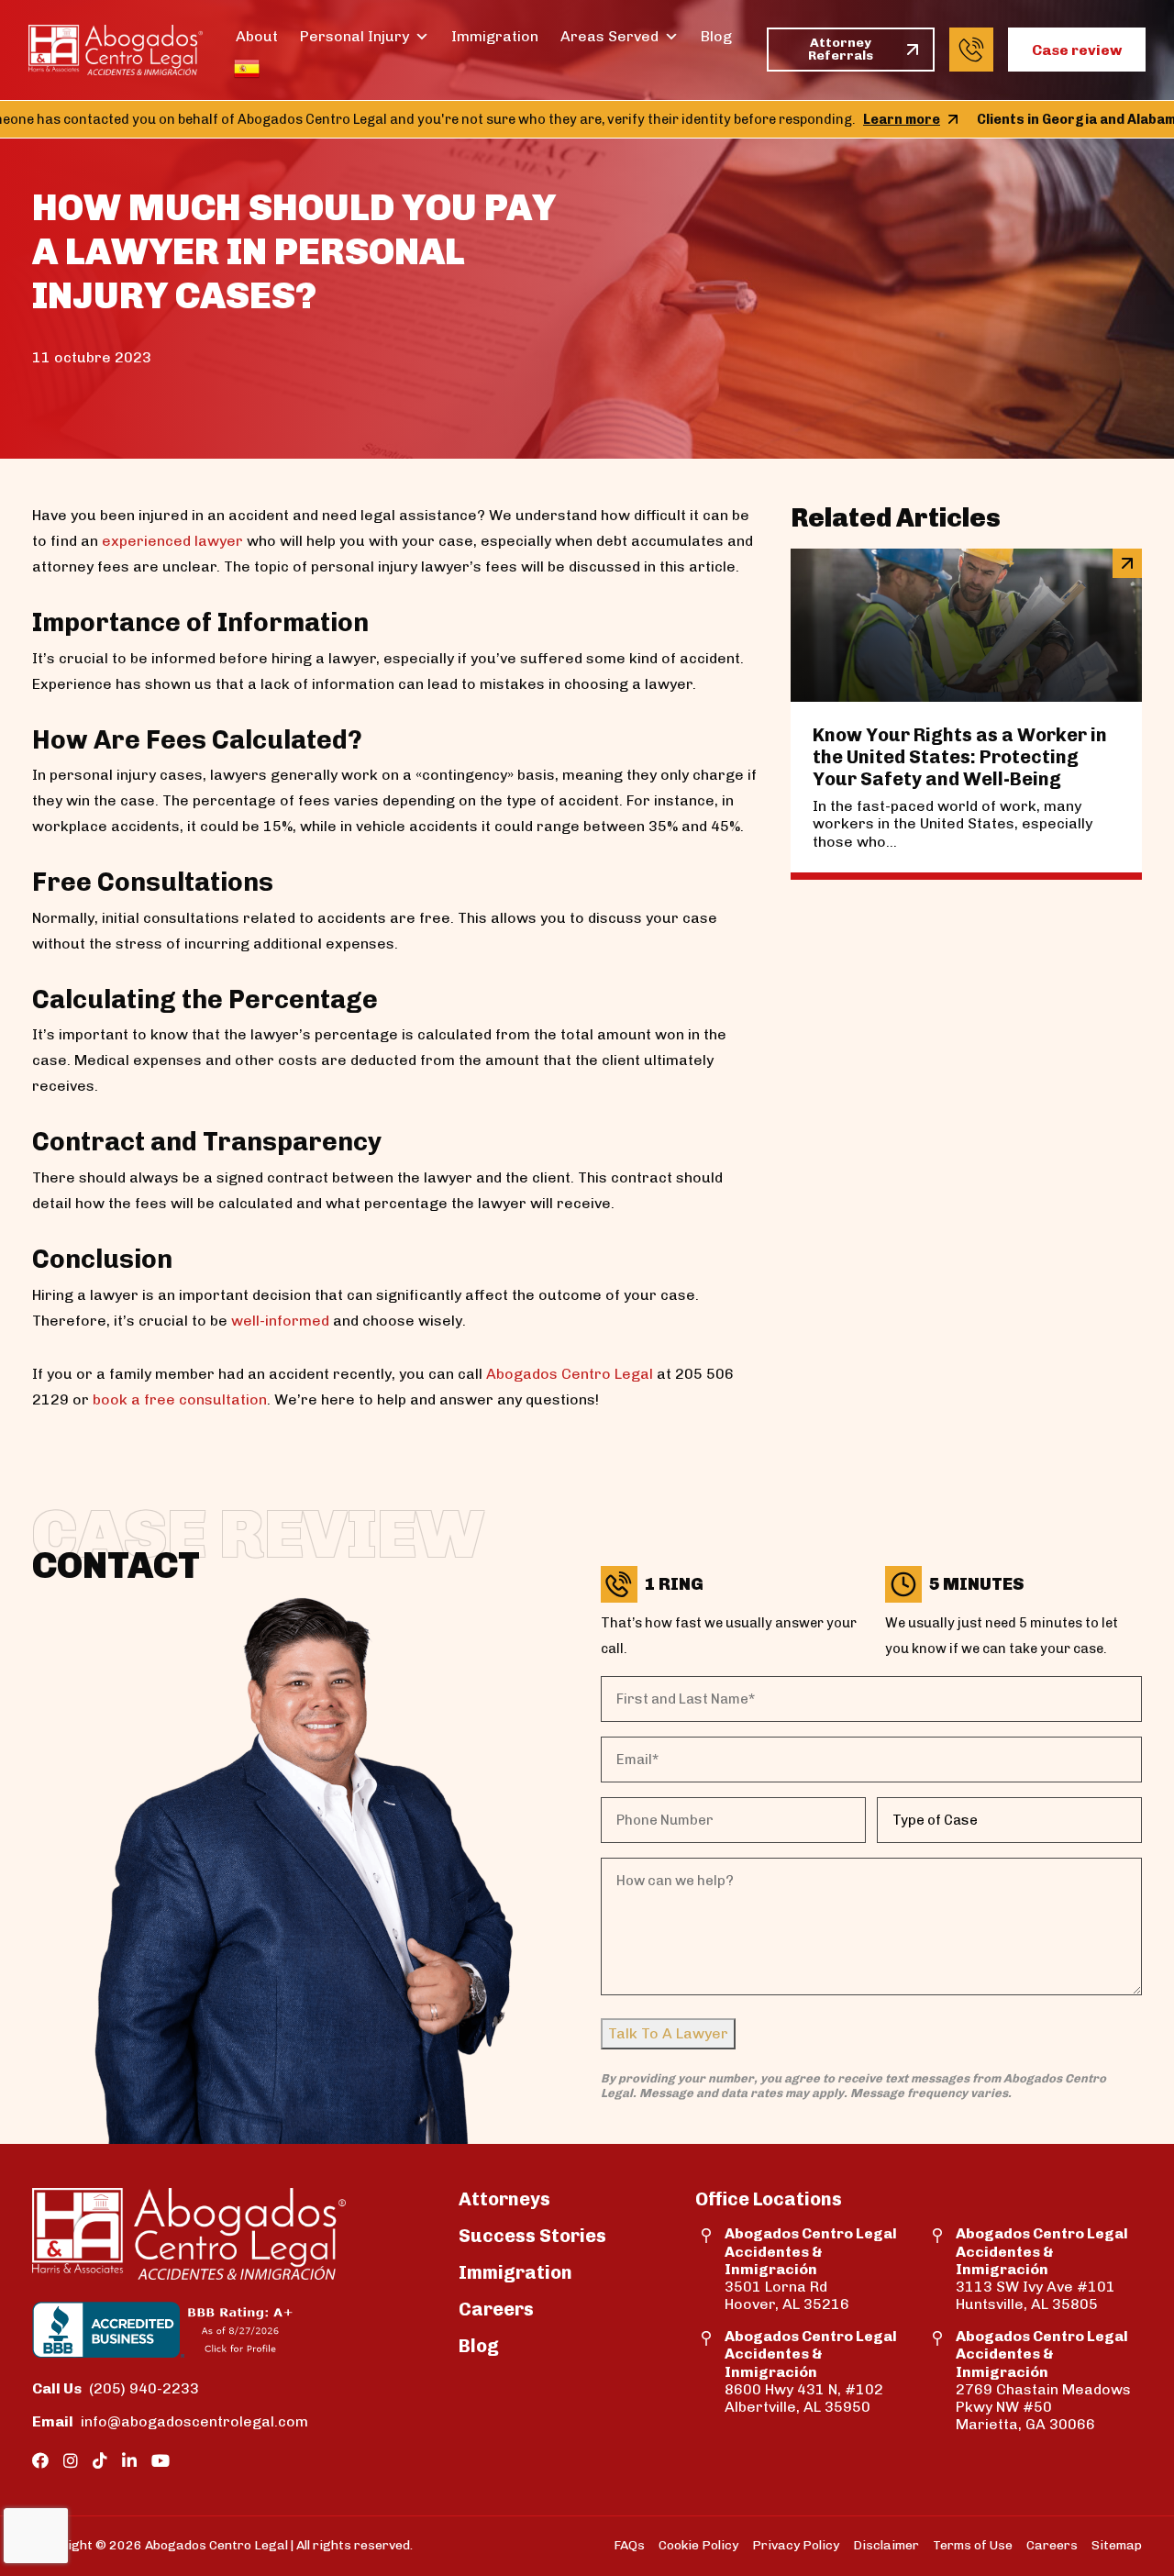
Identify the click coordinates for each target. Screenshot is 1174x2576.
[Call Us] (971, 50)
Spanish (247, 69)
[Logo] (116, 50)
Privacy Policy (796, 2545)
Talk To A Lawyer (668, 2033)
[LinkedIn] (129, 2461)
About (257, 36)
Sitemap (1117, 2545)
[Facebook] (40, 2461)
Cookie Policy (698, 2545)
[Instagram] (71, 2461)
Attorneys (504, 2199)
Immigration (495, 36)
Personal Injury (354, 36)
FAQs (629, 2545)
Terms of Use (973, 2545)
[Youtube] (161, 2461)
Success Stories (532, 2236)
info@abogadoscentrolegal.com (145, 2421)
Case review (1077, 50)
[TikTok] (100, 2461)
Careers (496, 2309)
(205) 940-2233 (116, 2388)
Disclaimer (886, 2545)
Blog (716, 36)
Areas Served (609, 36)
